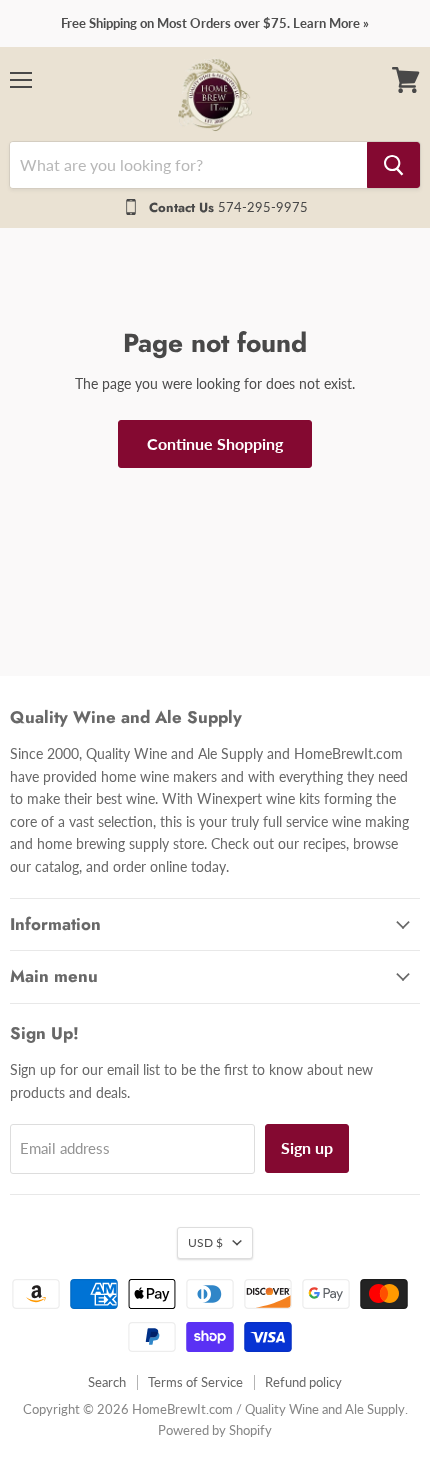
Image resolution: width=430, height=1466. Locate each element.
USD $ (205, 1242)
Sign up (307, 1147)
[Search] (393, 165)
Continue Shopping (215, 443)
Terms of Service (195, 1382)
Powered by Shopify (215, 1430)
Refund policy (303, 1382)
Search (107, 1382)
